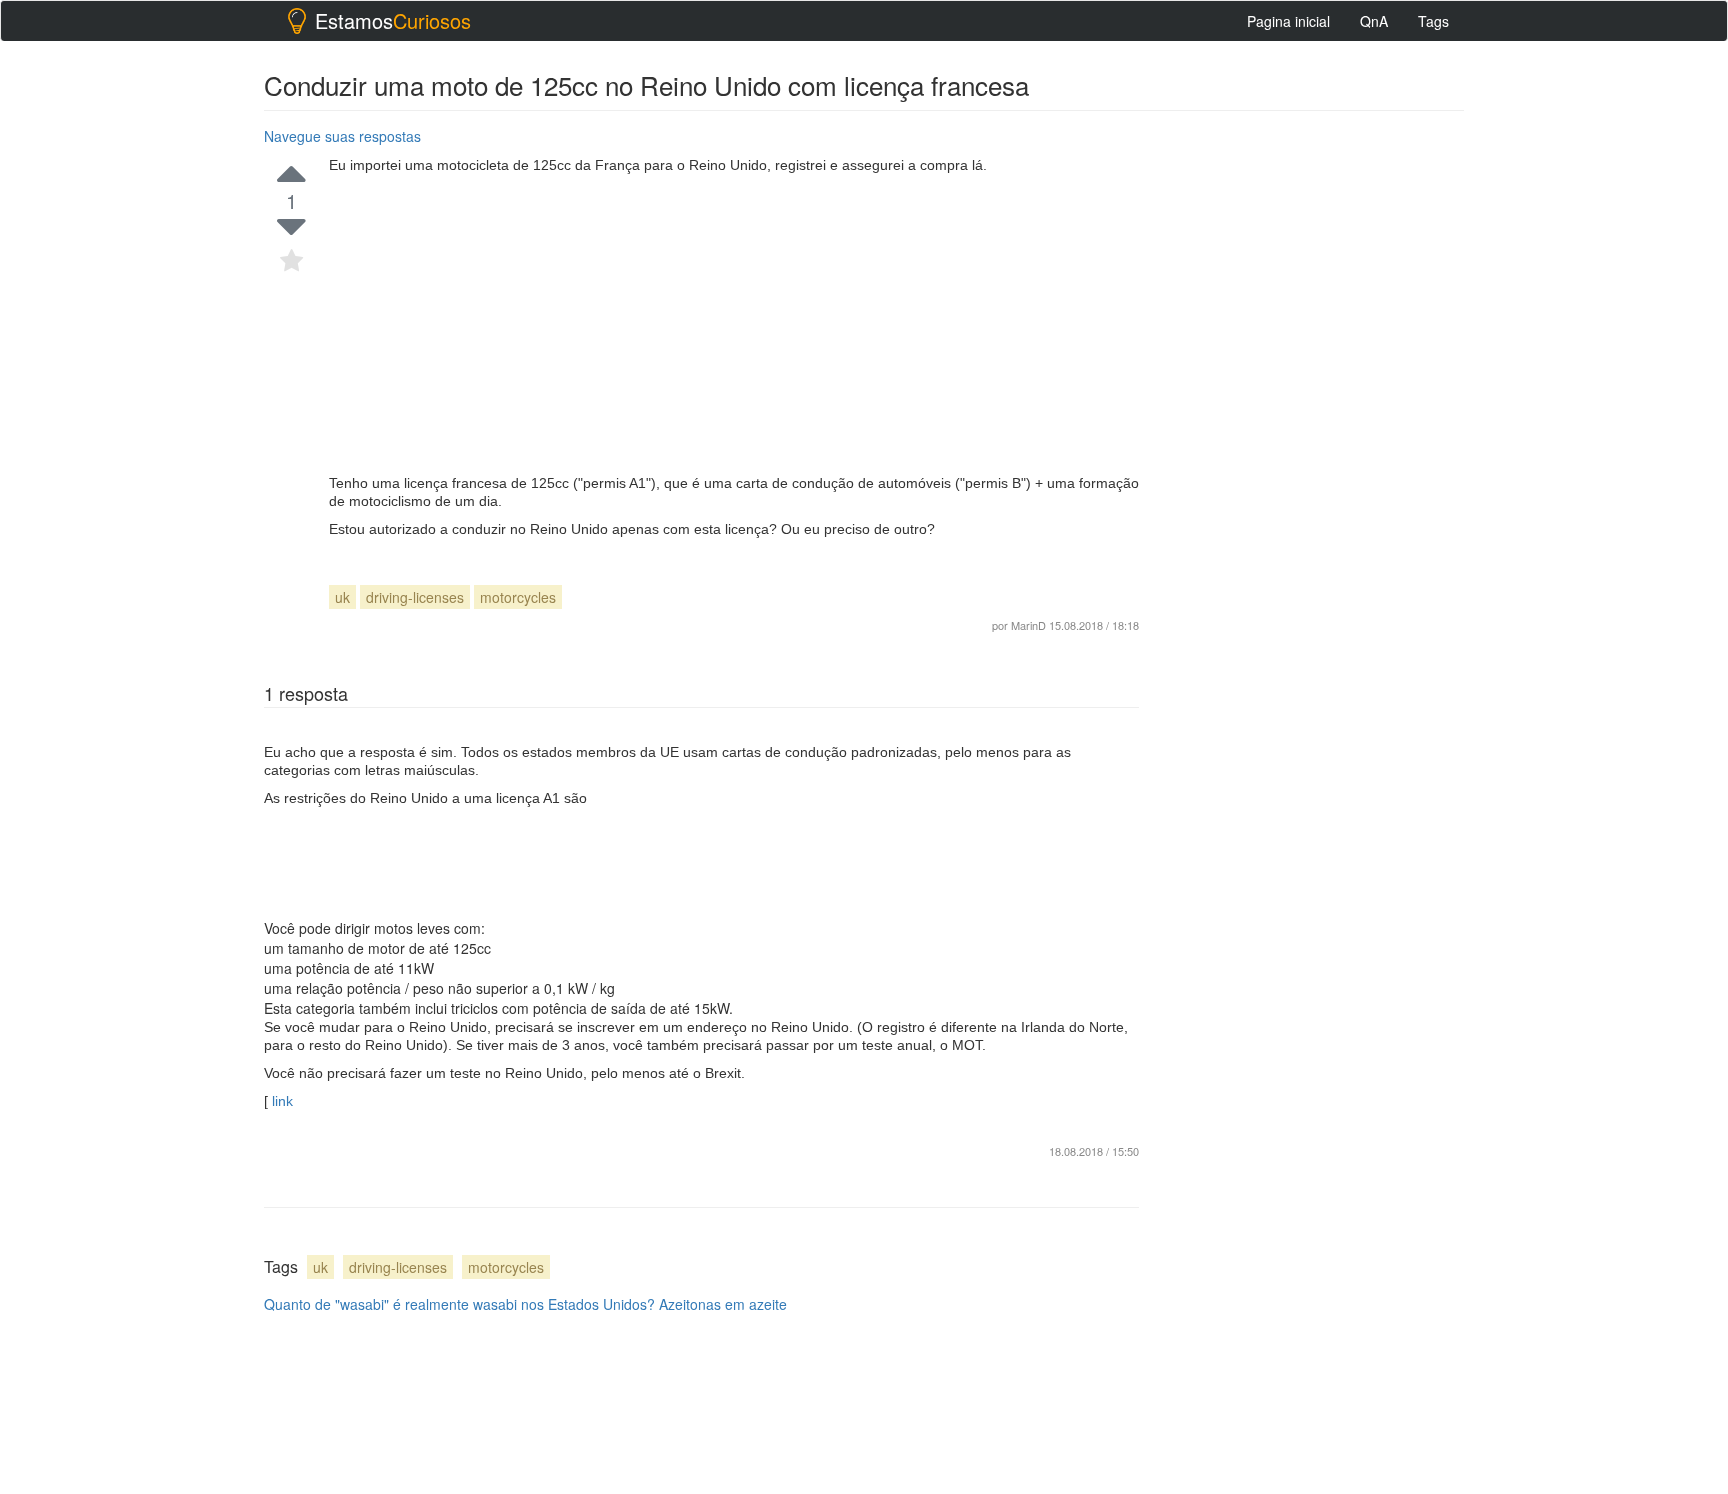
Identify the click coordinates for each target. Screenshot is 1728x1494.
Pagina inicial (1288, 21)
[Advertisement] (734, 324)
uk (342, 597)
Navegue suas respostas (342, 136)
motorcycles (518, 597)
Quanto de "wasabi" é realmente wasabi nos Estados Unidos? (459, 1304)
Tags (1433, 21)
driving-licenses (415, 597)
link (280, 1101)
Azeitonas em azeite (723, 1304)
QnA (1374, 21)
